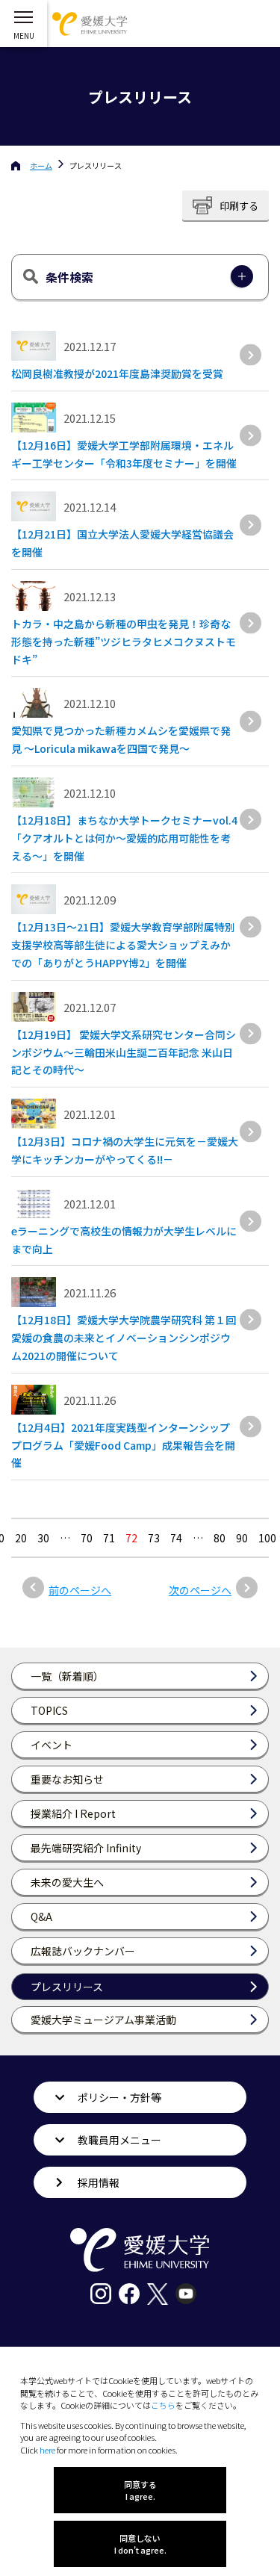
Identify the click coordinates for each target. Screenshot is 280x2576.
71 (109, 1538)
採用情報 (99, 2182)
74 (176, 1538)
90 (242, 1538)
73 (154, 1538)
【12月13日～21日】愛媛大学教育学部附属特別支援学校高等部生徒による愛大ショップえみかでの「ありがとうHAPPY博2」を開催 (123, 945)
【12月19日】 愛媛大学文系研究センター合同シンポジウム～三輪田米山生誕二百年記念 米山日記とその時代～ (124, 1052)
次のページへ (200, 1590)
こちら (163, 2405)
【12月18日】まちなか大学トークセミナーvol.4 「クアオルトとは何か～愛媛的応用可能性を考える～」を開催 (130, 838)
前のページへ (80, 1590)
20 (21, 1538)
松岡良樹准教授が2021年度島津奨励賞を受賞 (117, 373)
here (47, 2450)
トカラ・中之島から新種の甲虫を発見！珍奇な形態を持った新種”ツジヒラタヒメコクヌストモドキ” (124, 642)
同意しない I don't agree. (140, 2544)
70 (87, 1538)
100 (267, 1538)
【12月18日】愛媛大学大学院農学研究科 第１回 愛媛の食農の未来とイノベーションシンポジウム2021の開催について (124, 1338)
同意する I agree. (140, 2490)
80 (220, 1538)
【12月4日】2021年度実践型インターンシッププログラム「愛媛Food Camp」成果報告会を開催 (123, 1445)
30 (43, 1538)
